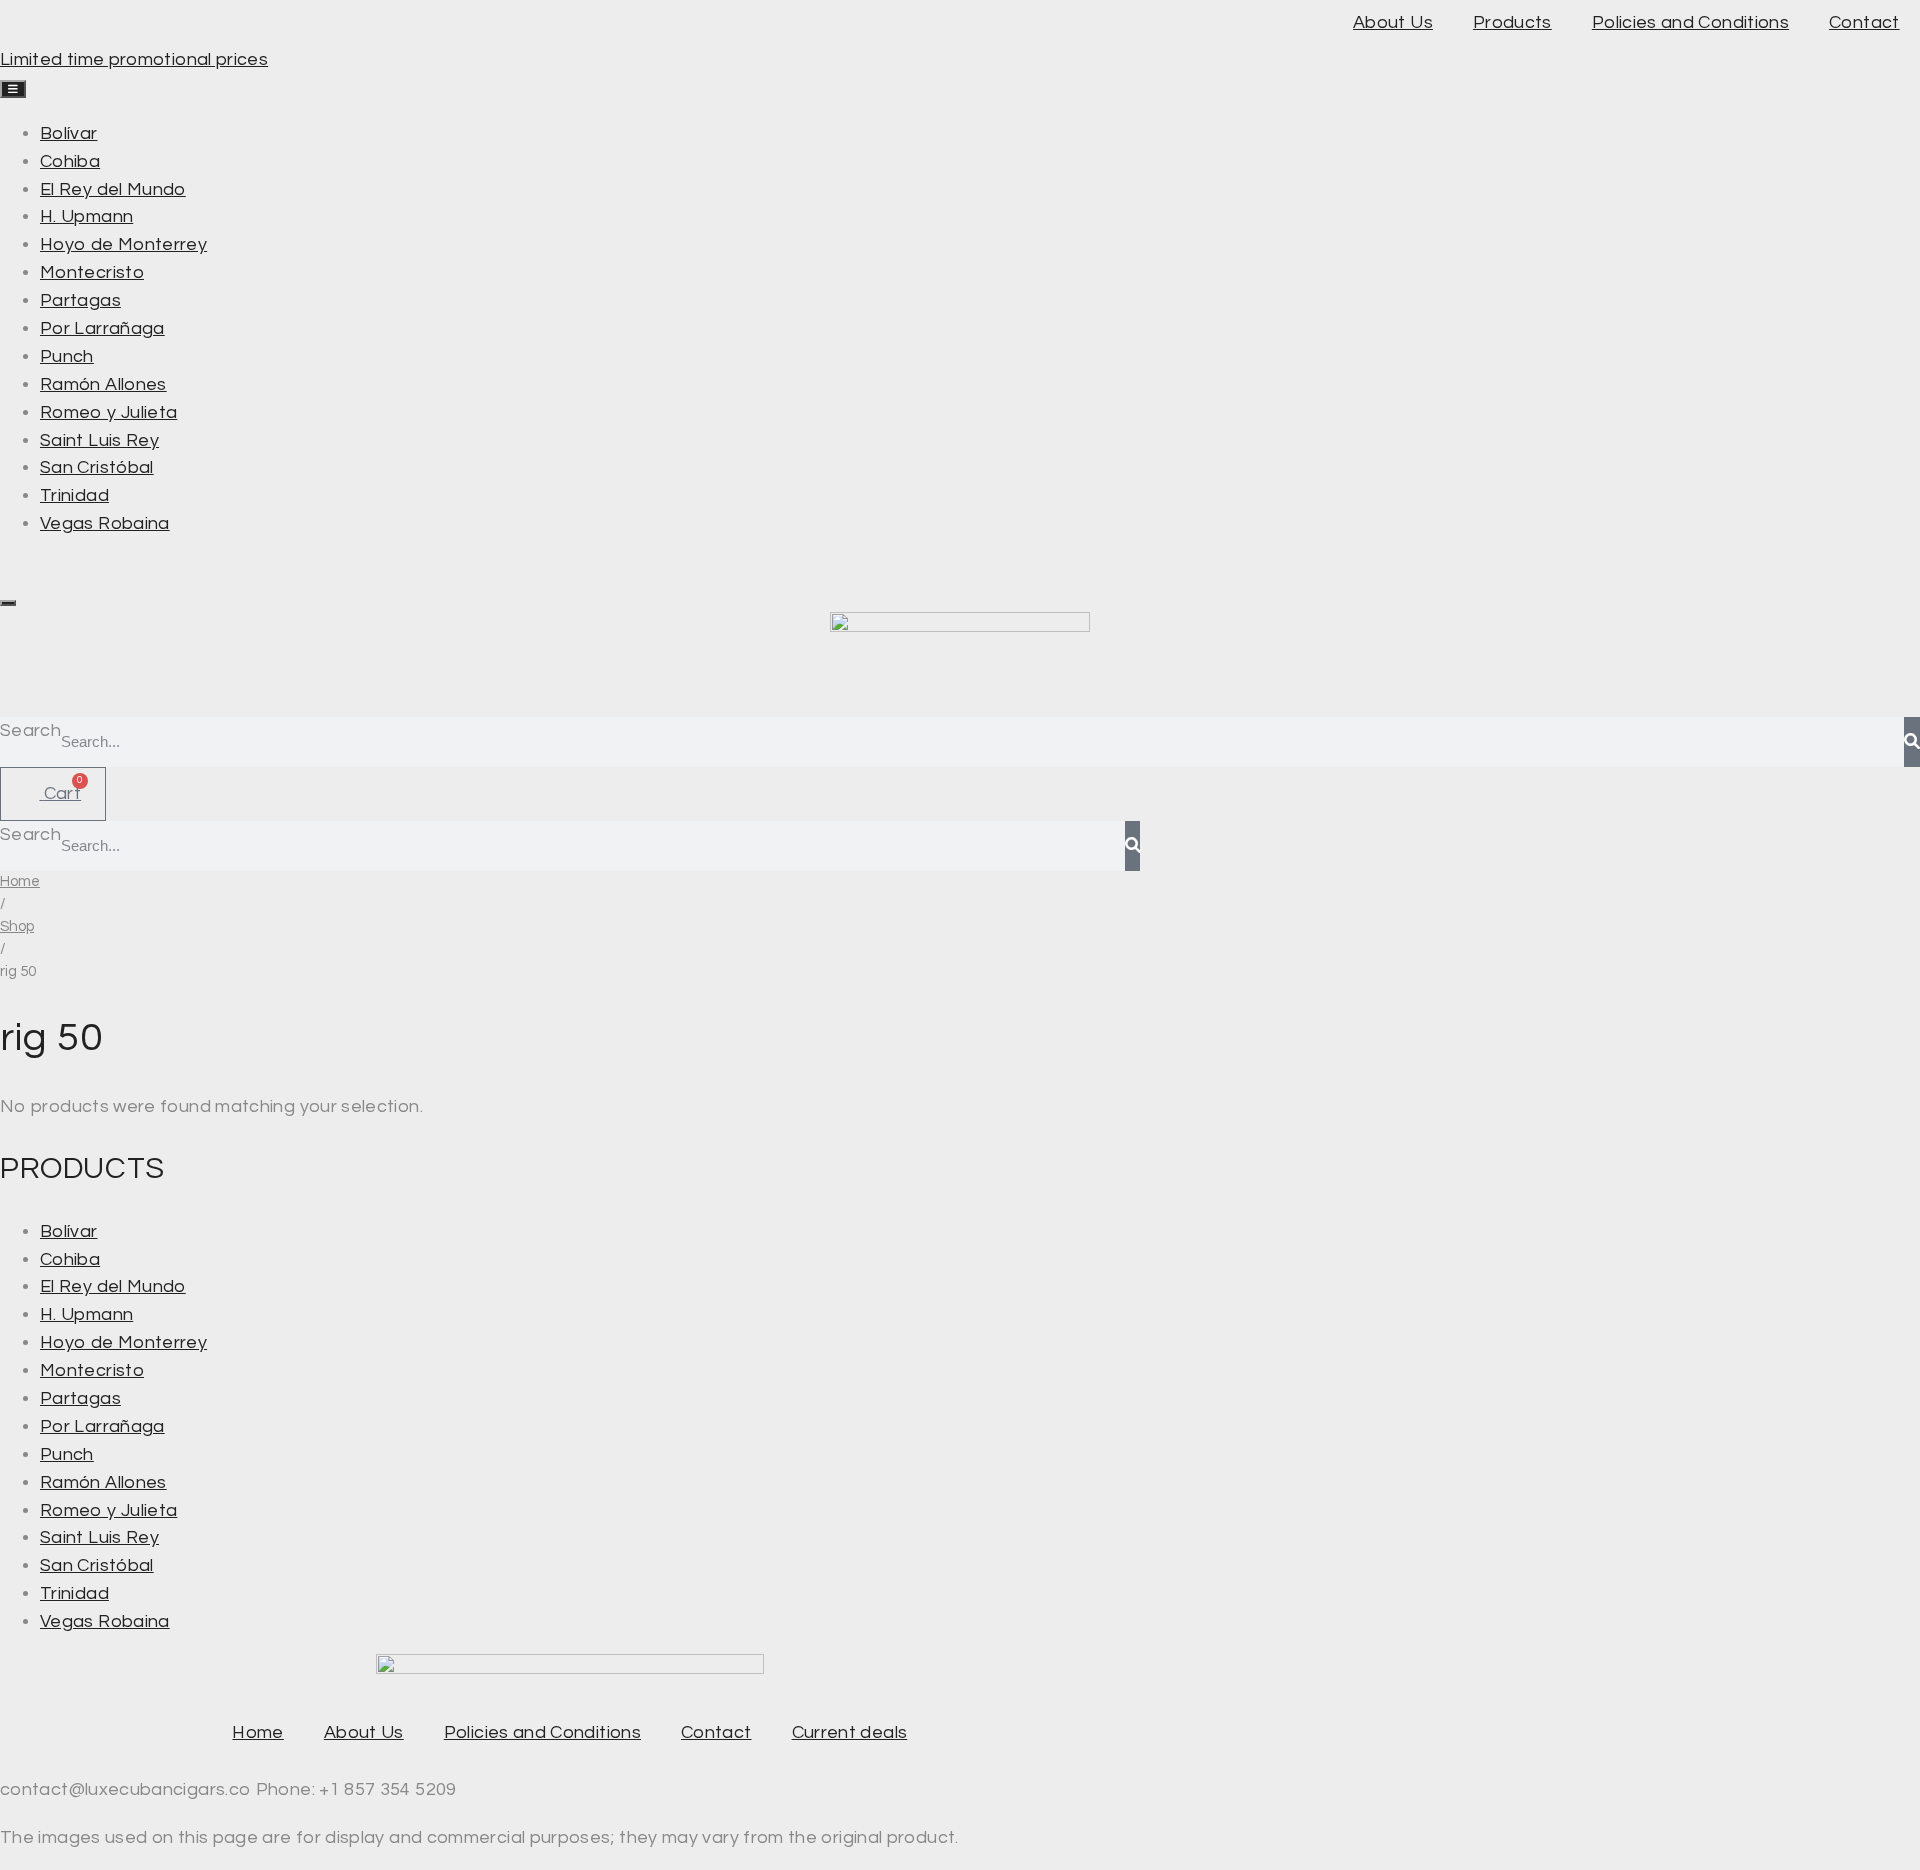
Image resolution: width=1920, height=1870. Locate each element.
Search (30, 730)
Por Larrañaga (102, 1426)
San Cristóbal (97, 1565)
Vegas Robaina (105, 1621)
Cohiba (70, 1259)
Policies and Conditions (1690, 22)
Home (20, 881)
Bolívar (69, 1231)
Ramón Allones (103, 1482)
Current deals (850, 1732)
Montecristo (92, 1370)
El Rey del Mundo (113, 1286)
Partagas (80, 1398)
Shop (17, 926)
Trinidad (74, 1593)
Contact (1864, 22)
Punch (67, 1454)
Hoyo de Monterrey (123, 1342)
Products (1512, 22)
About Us (1393, 22)
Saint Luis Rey (99, 1537)
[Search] (1912, 742)
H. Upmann (86, 1314)
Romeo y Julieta (108, 1510)
